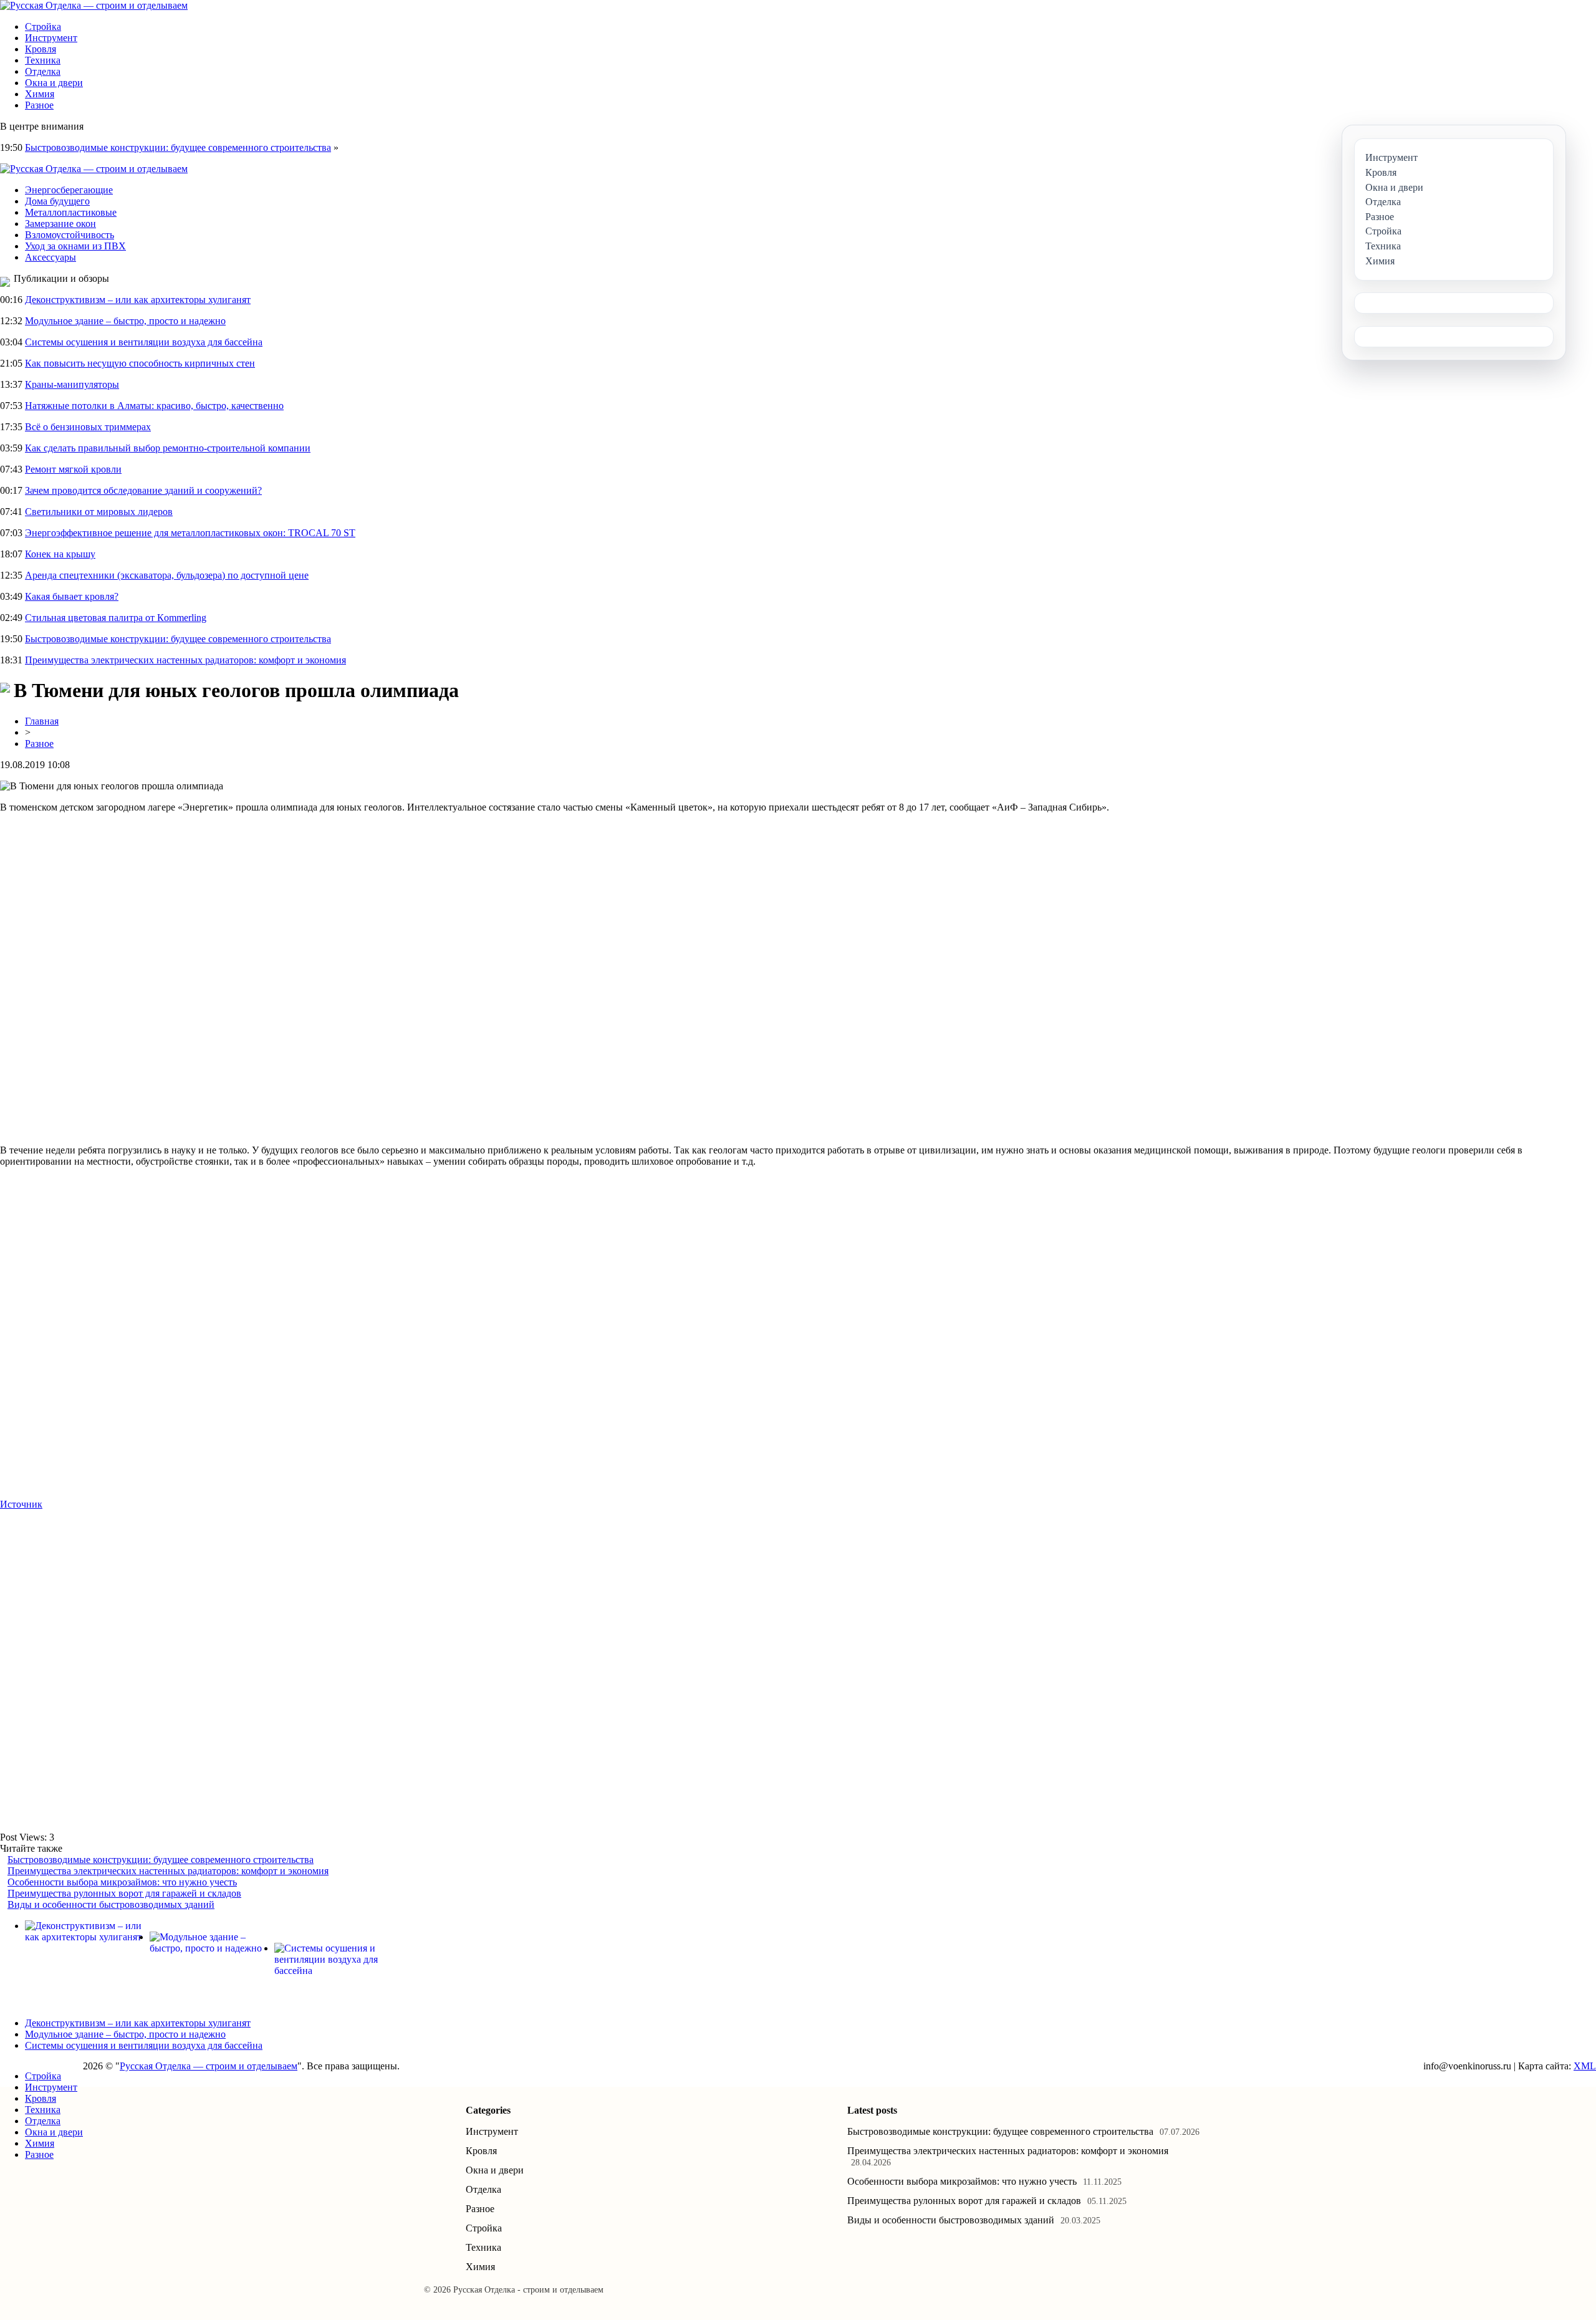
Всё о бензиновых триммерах (88, 427)
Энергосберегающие (69, 190)
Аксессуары (50, 257)
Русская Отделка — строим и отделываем (209, 2066)
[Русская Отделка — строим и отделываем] (94, 5)
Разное (39, 105)
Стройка (43, 26)
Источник (21, 1504)
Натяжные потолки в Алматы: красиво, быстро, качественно (154, 406)
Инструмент (51, 38)
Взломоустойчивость (70, 235)
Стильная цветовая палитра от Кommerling (116, 618)
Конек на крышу (60, 554)
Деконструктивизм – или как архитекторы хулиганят (138, 300)
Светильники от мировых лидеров (99, 512)
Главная (42, 721)
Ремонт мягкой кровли (73, 469)
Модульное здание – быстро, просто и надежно (125, 321)
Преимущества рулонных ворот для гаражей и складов (124, 1893)
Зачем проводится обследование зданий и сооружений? (143, 490)
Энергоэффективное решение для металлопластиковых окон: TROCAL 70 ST (190, 533)
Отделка (43, 71)
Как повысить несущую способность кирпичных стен (140, 363)
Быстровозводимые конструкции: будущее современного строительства (178, 147)
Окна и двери (54, 83)
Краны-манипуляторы (72, 384)
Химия (40, 94)
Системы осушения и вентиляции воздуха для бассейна (144, 342)
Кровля (41, 49)
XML (1585, 2066)
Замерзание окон (60, 224)
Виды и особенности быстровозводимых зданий (111, 1904)
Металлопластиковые (71, 212)
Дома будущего (57, 201)
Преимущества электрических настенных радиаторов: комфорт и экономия (185, 660)
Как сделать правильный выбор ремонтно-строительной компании (168, 448)
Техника (43, 60)
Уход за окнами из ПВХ (75, 246)
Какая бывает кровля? (72, 596)
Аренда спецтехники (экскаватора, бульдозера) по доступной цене (167, 575)
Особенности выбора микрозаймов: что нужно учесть (122, 1882)
